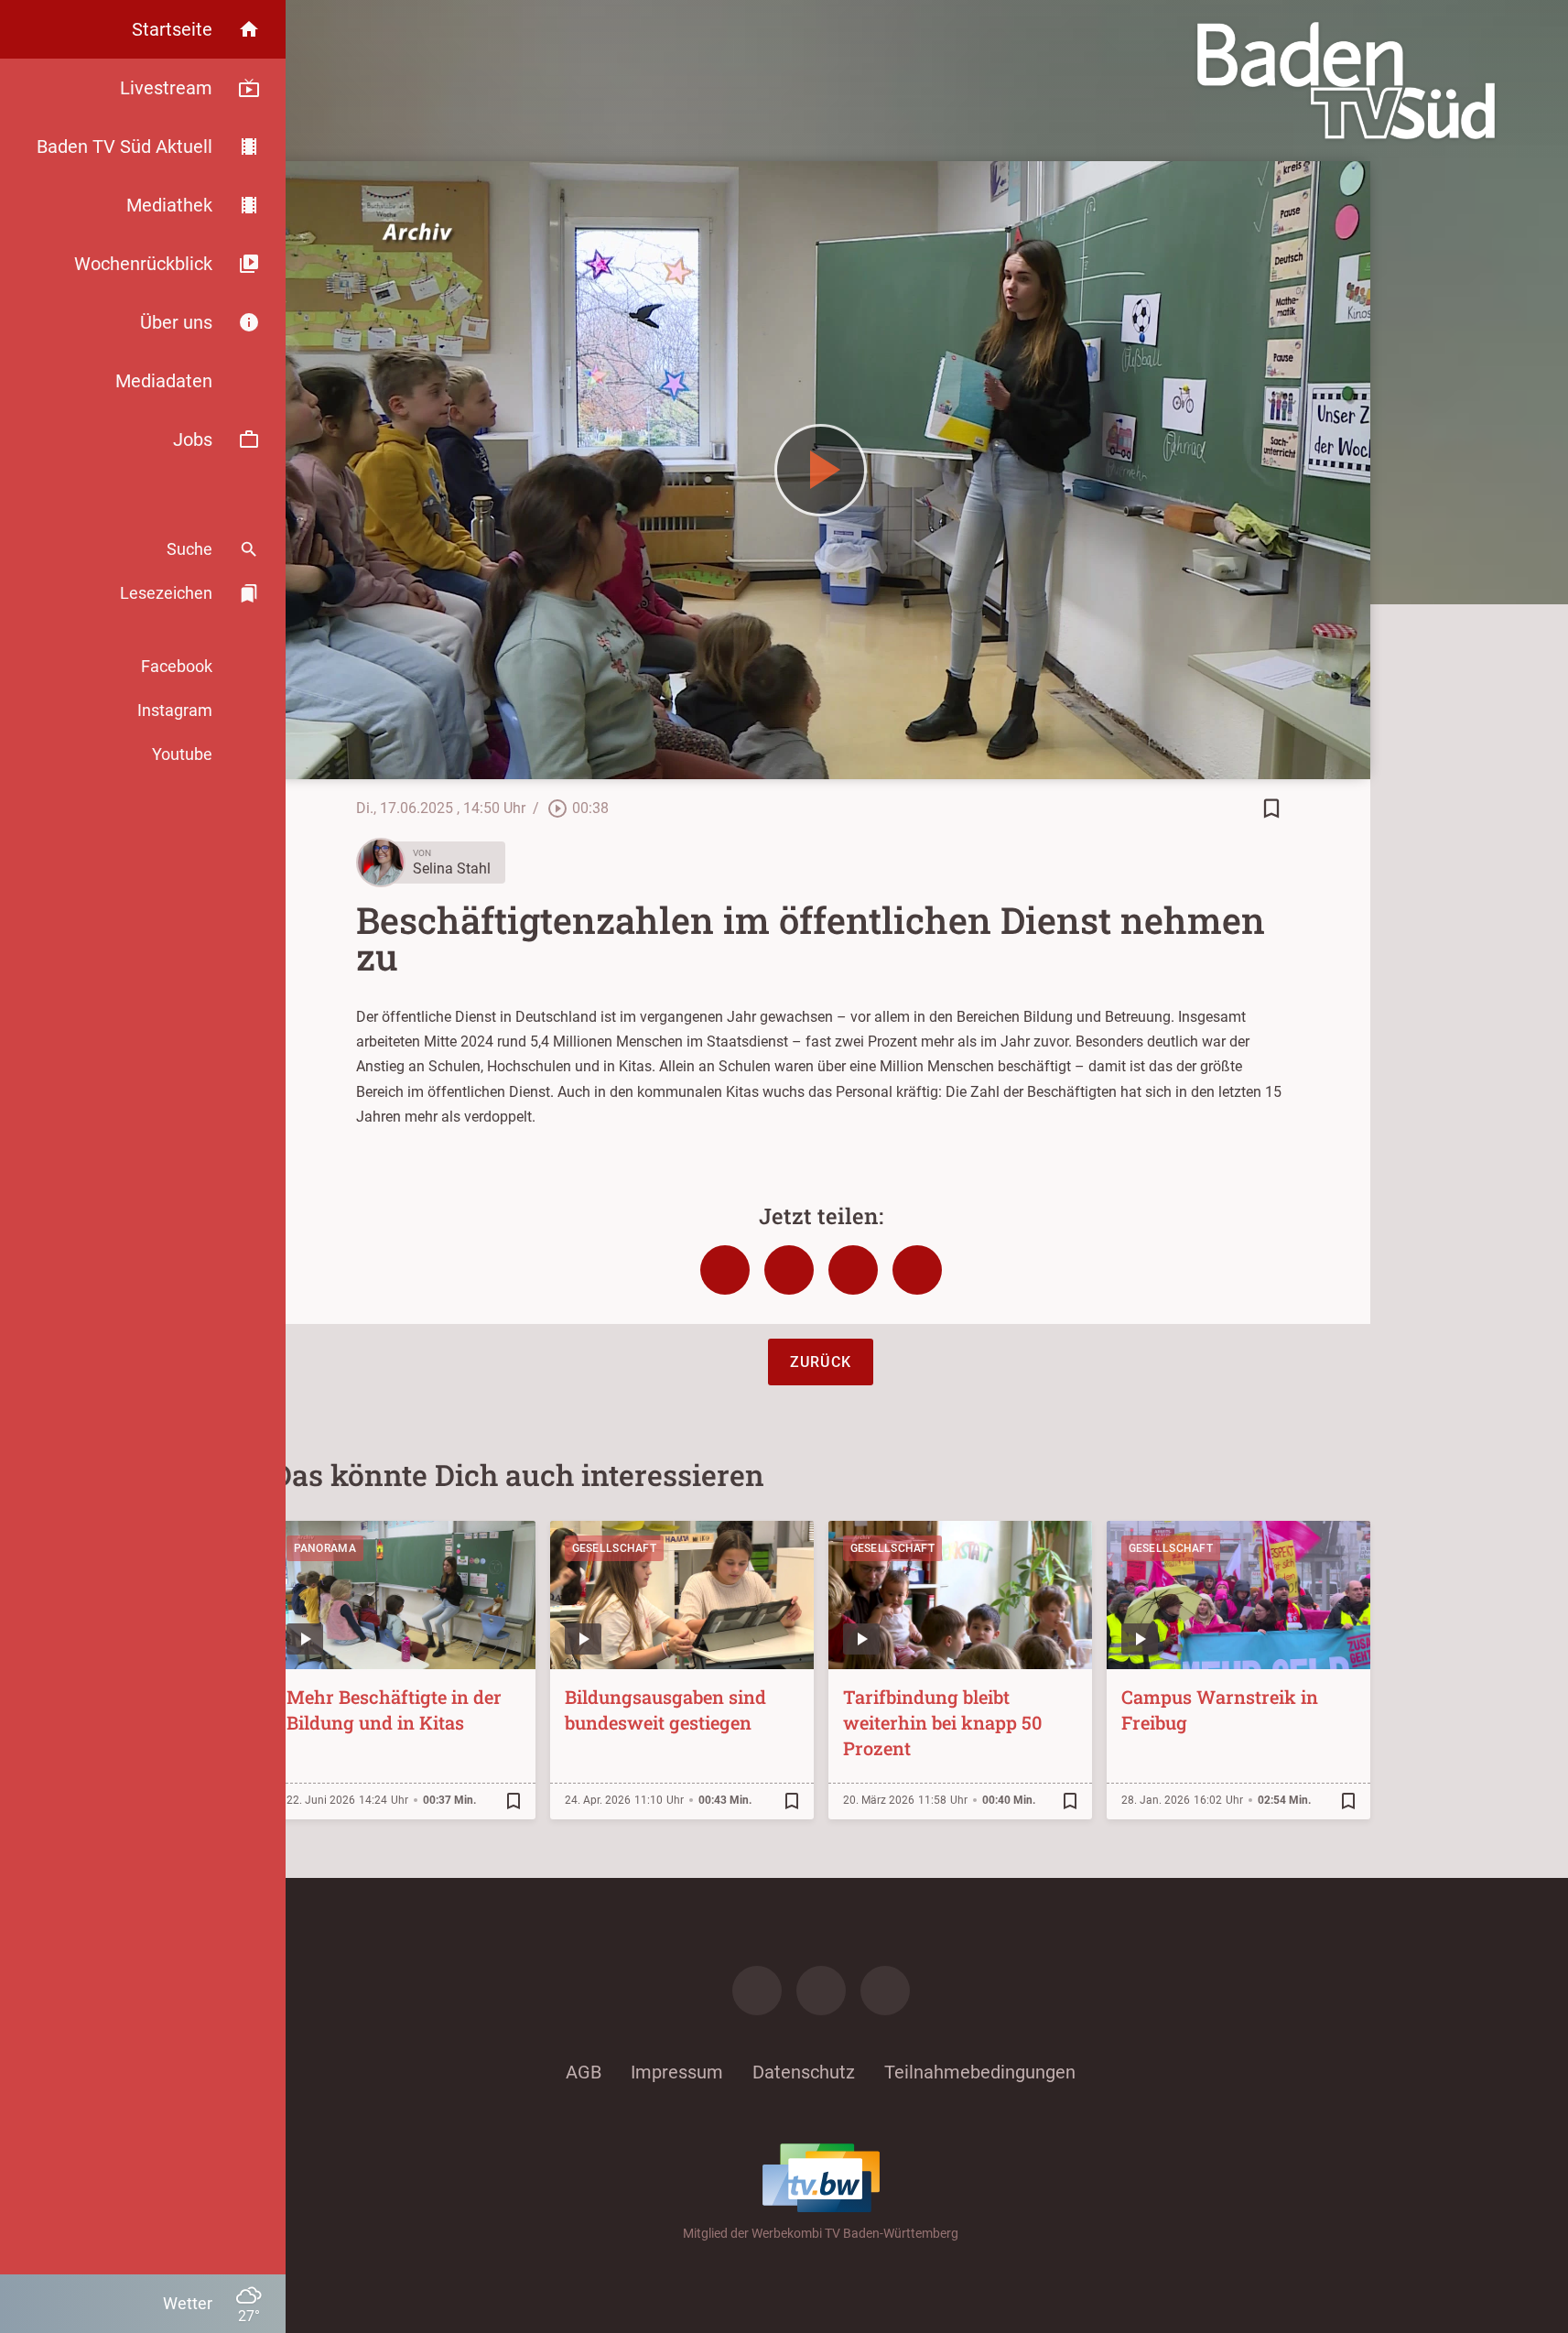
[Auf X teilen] (789, 1270)
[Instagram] (821, 1991)
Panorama (325, 1548)
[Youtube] (885, 1991)
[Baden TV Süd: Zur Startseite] (1346, 81)
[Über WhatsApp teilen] (853, 1270)
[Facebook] (757, 1991)
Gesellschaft (615, 1548)
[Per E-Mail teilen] (917, 1270)
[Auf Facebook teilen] (725, 1270)
